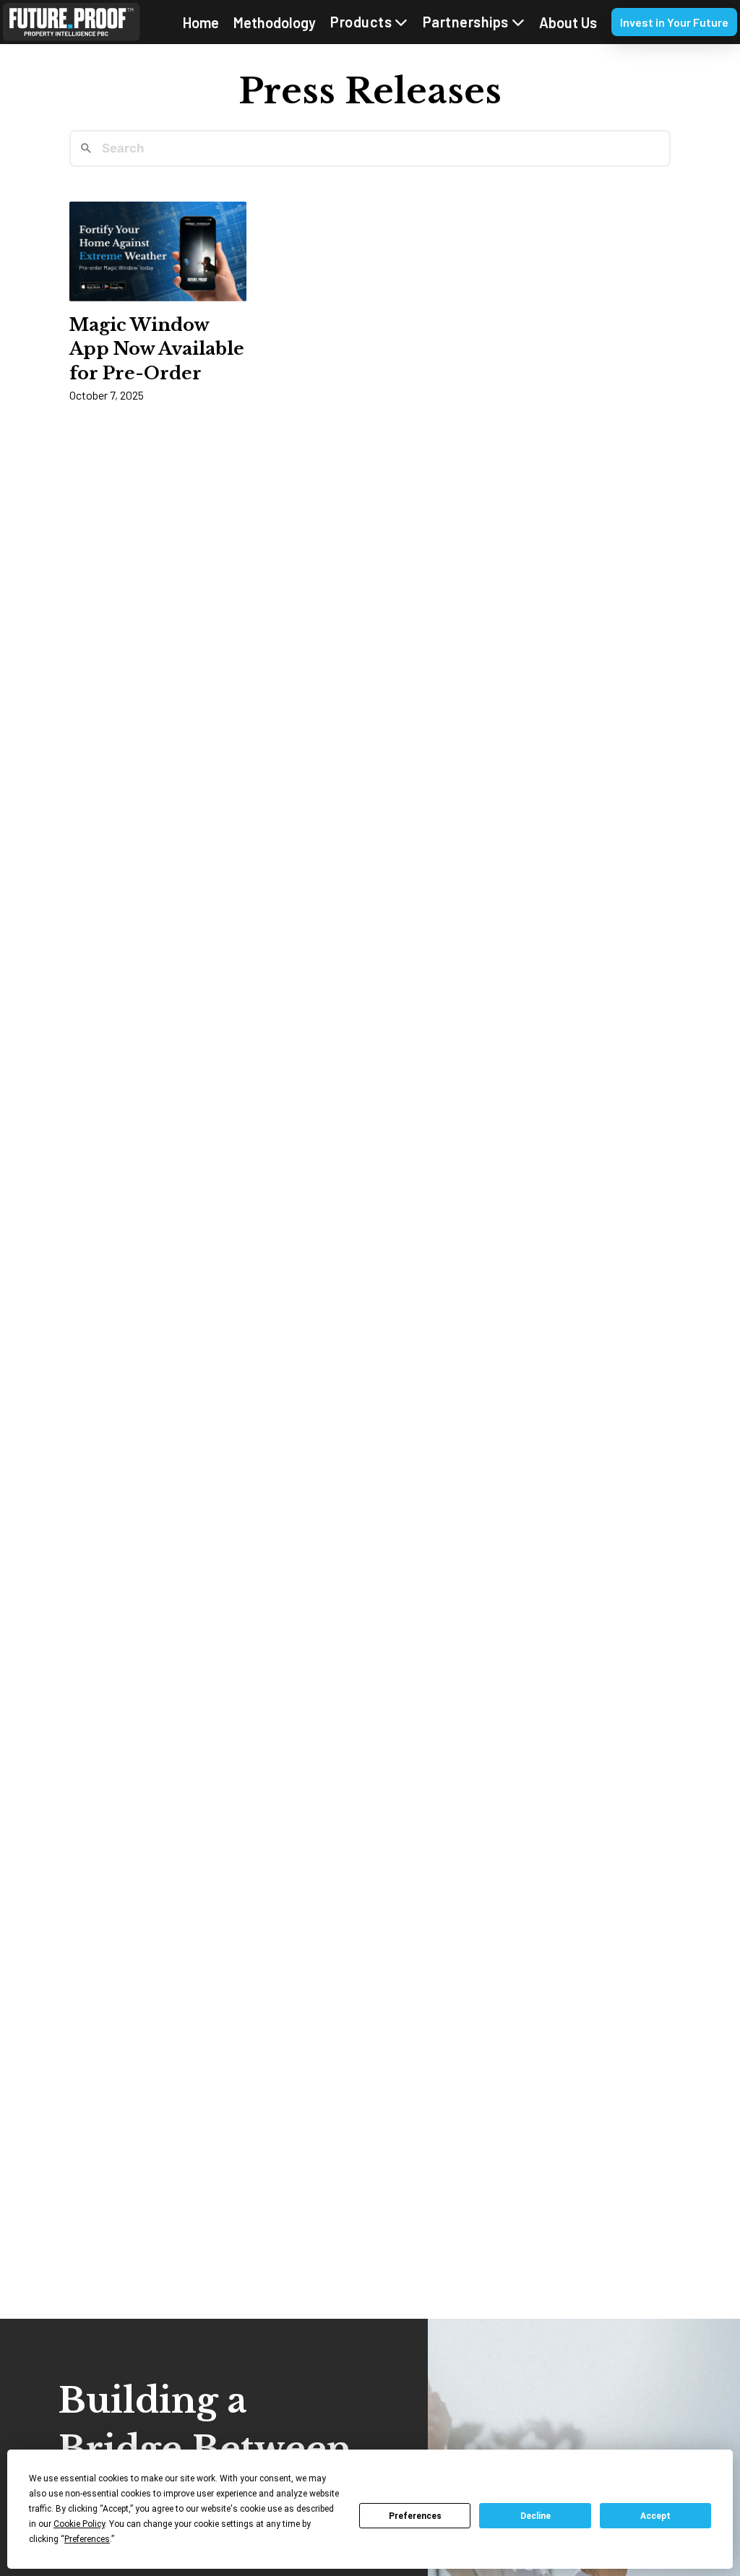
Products (361, 22)
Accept (655, 2516)
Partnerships (466, 22)
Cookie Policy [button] (79, 2524)
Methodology (275, 22)
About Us (568, 22)
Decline (535, 2516)
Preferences (415, 2516)
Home (201, 22)
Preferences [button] (87, 2539)
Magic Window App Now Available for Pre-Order (157, 349)
